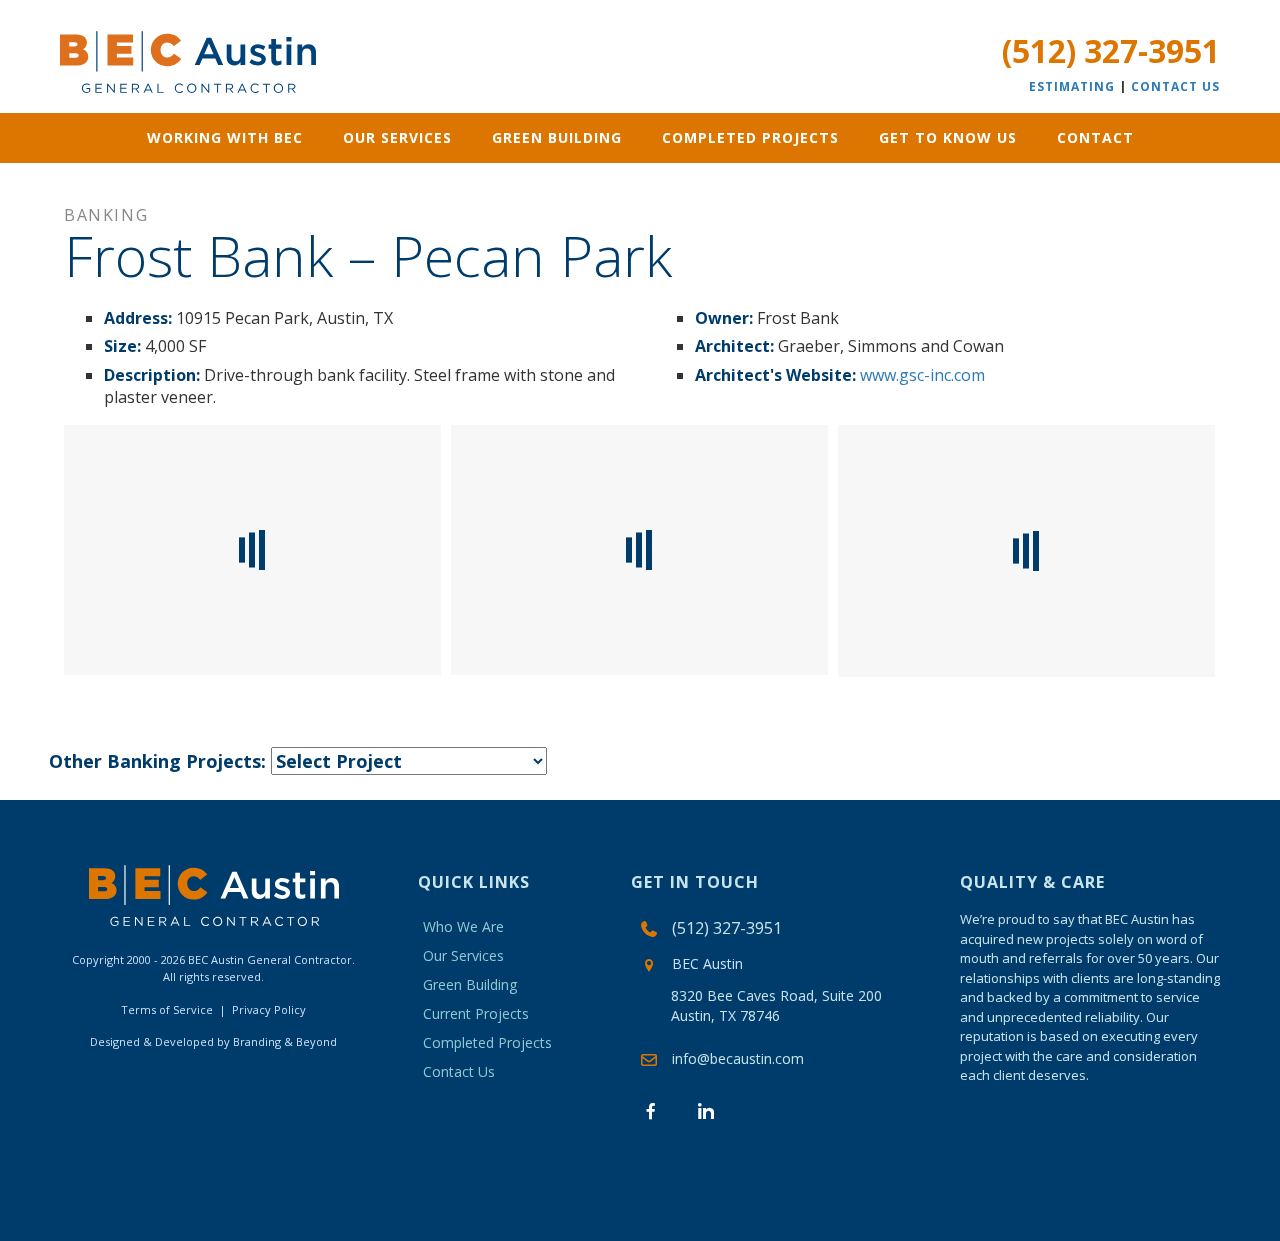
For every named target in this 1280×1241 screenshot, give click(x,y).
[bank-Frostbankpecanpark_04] (252, 550)
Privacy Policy (269, 1009)
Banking (106, 215)
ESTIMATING (1072, 86)
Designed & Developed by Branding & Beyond (213, 1041)
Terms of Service (167, 1009)
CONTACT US (1175, 86)
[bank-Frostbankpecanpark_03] (639, 550)
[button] (651, 1111)
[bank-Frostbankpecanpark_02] (1026, 551)
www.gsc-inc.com (922, 375)
